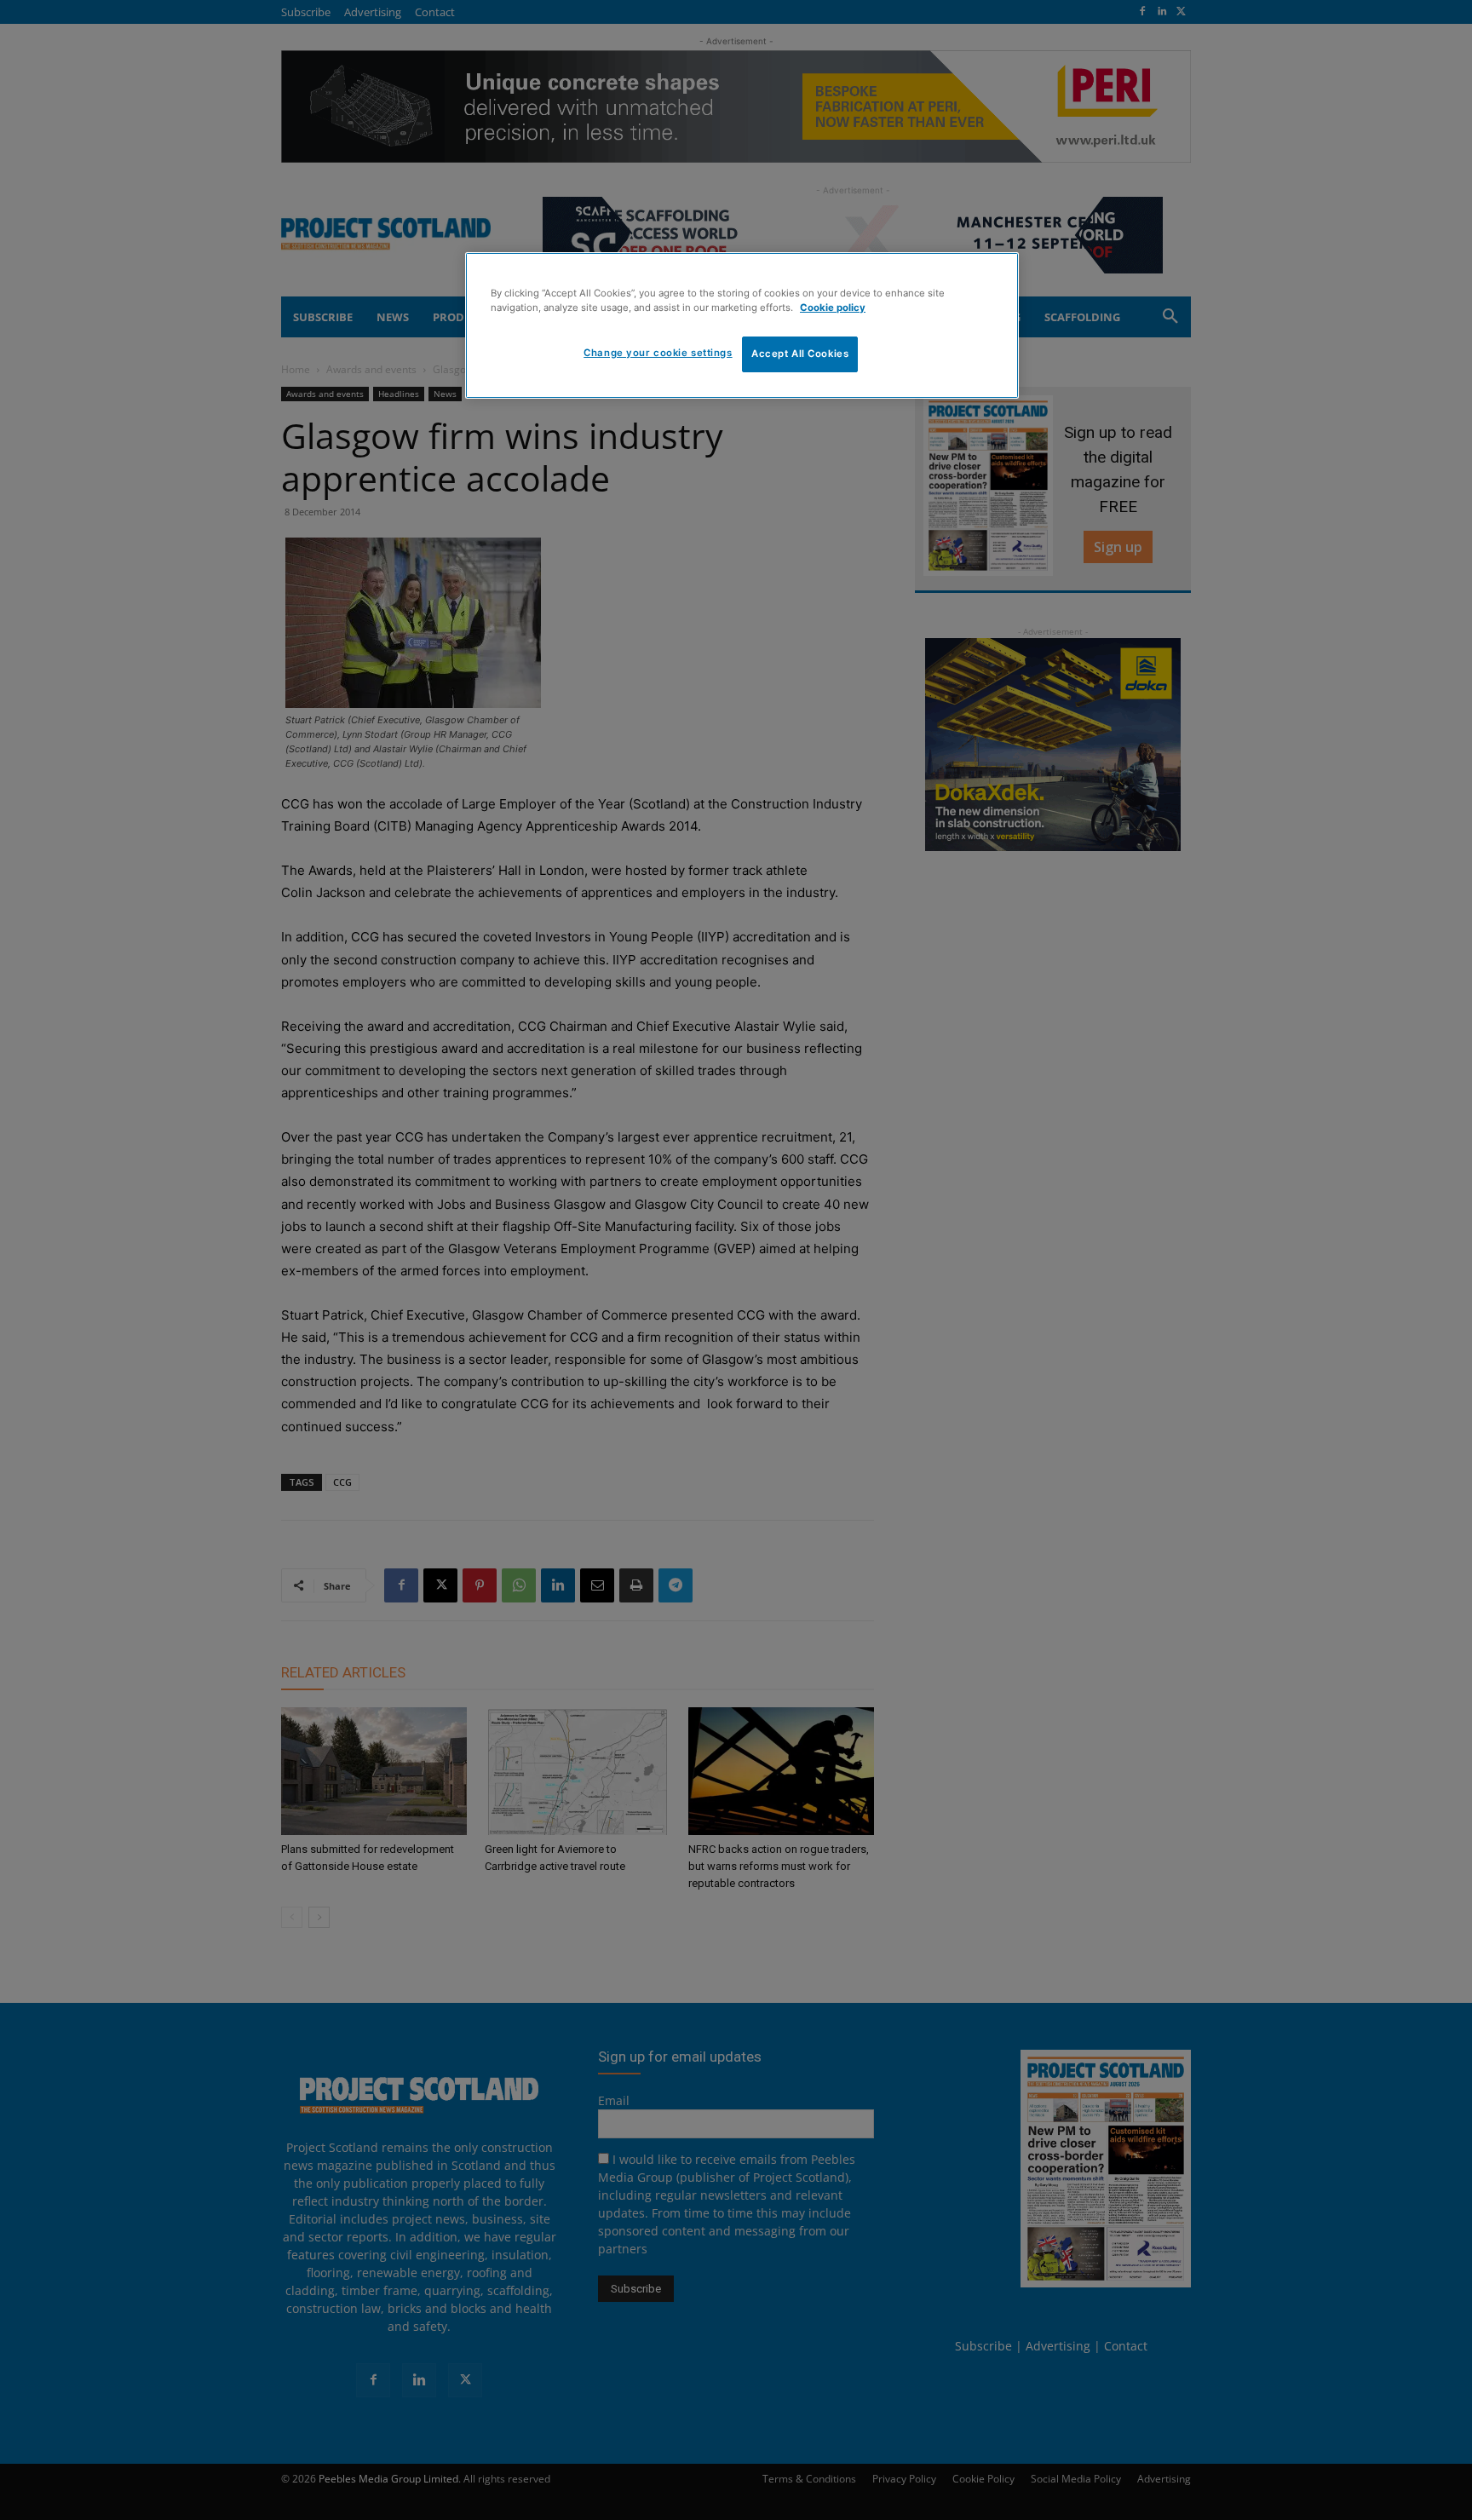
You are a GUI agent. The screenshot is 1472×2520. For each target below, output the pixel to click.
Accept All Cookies (800, 354)
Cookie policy (833, 308)
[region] (742, 325)
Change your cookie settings (658, 353)
